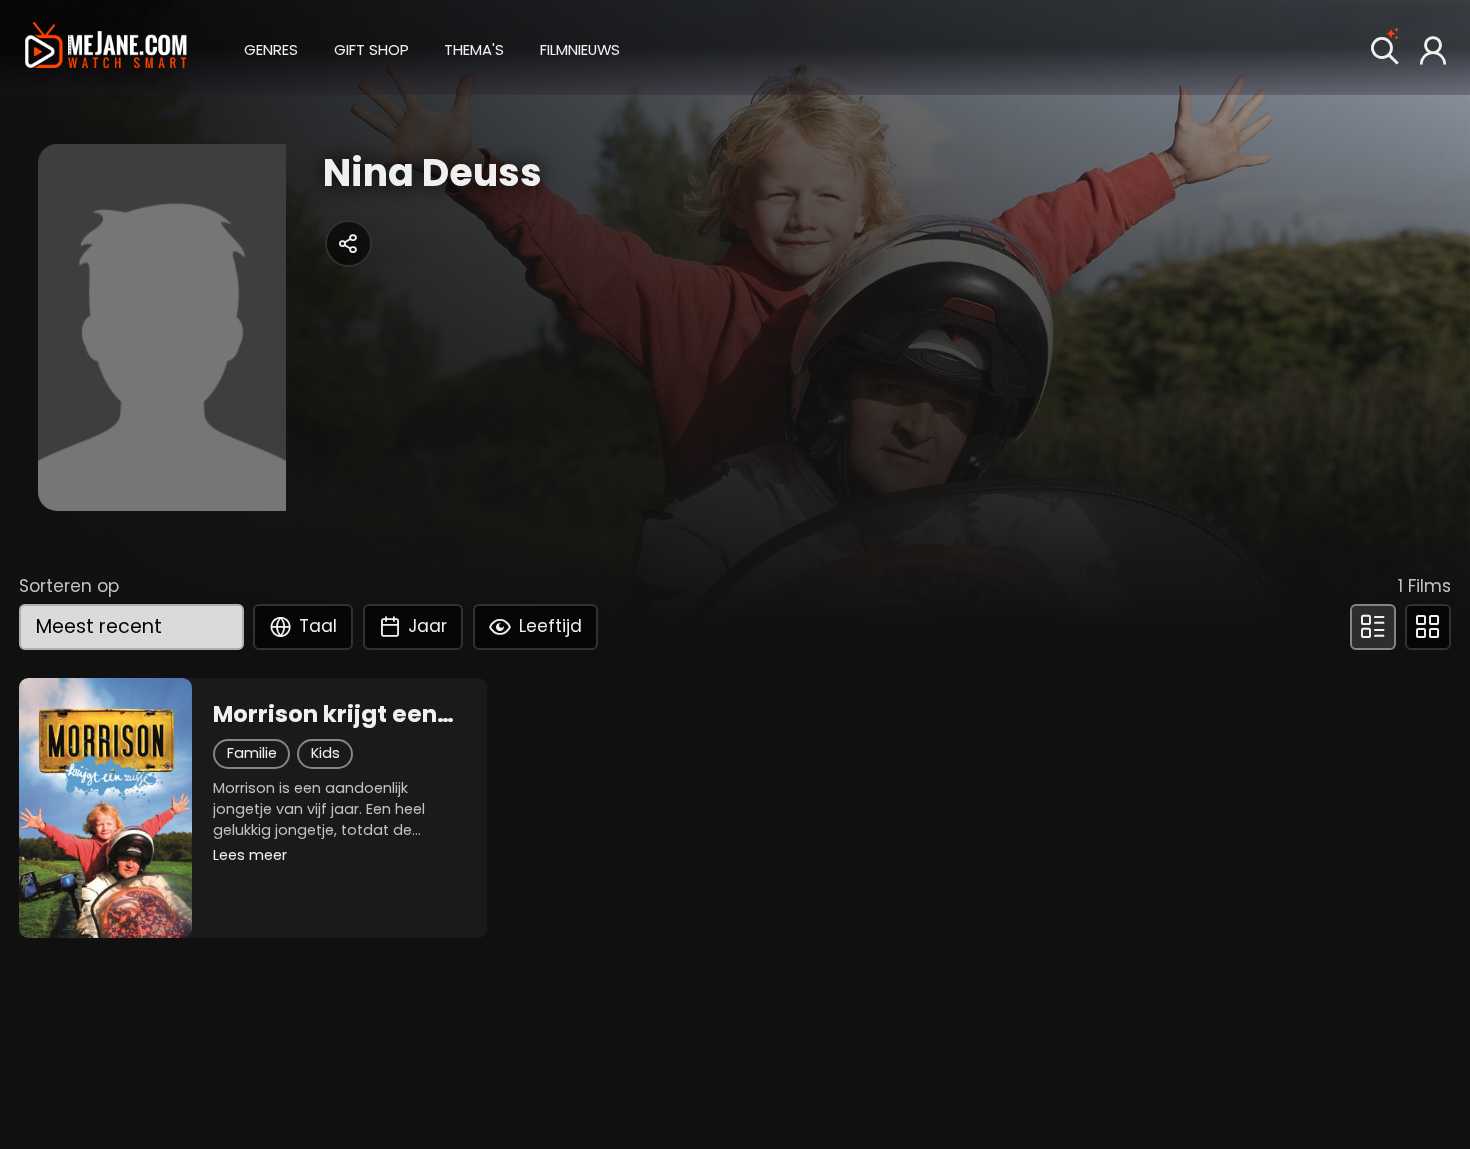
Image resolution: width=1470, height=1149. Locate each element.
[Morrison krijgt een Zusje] (105, 808)
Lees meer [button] (250, 855)
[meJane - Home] (106, 47)
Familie (252, 753)
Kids (325, 753)
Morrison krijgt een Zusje (325, 714)
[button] (271, 47)
